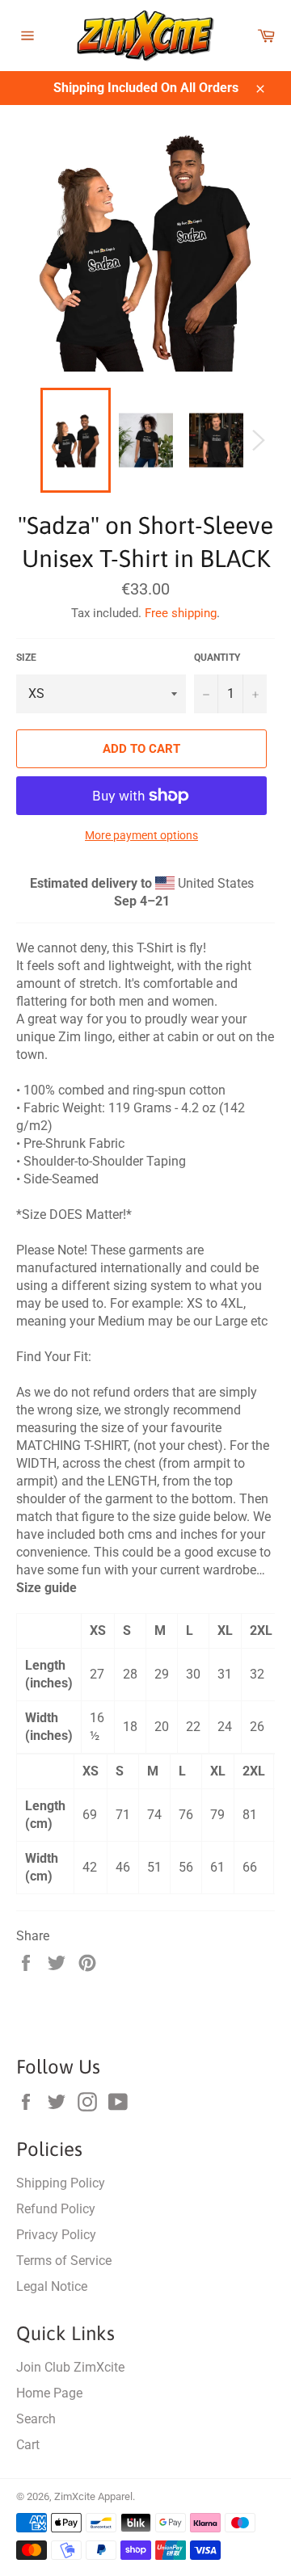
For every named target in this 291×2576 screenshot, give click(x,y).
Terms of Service (64, 2261)
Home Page (49, 2393)
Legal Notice (52, 2286)
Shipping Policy (61, 2183)
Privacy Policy (56, 2235)
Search (36, 2419)
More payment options (141, 835)
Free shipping (181, 613)
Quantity (217, 658)
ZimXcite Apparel (93, 2496)
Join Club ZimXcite (70, 2367)
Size (26, 658)
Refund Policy (56, 2209)
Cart (28, 2445)
